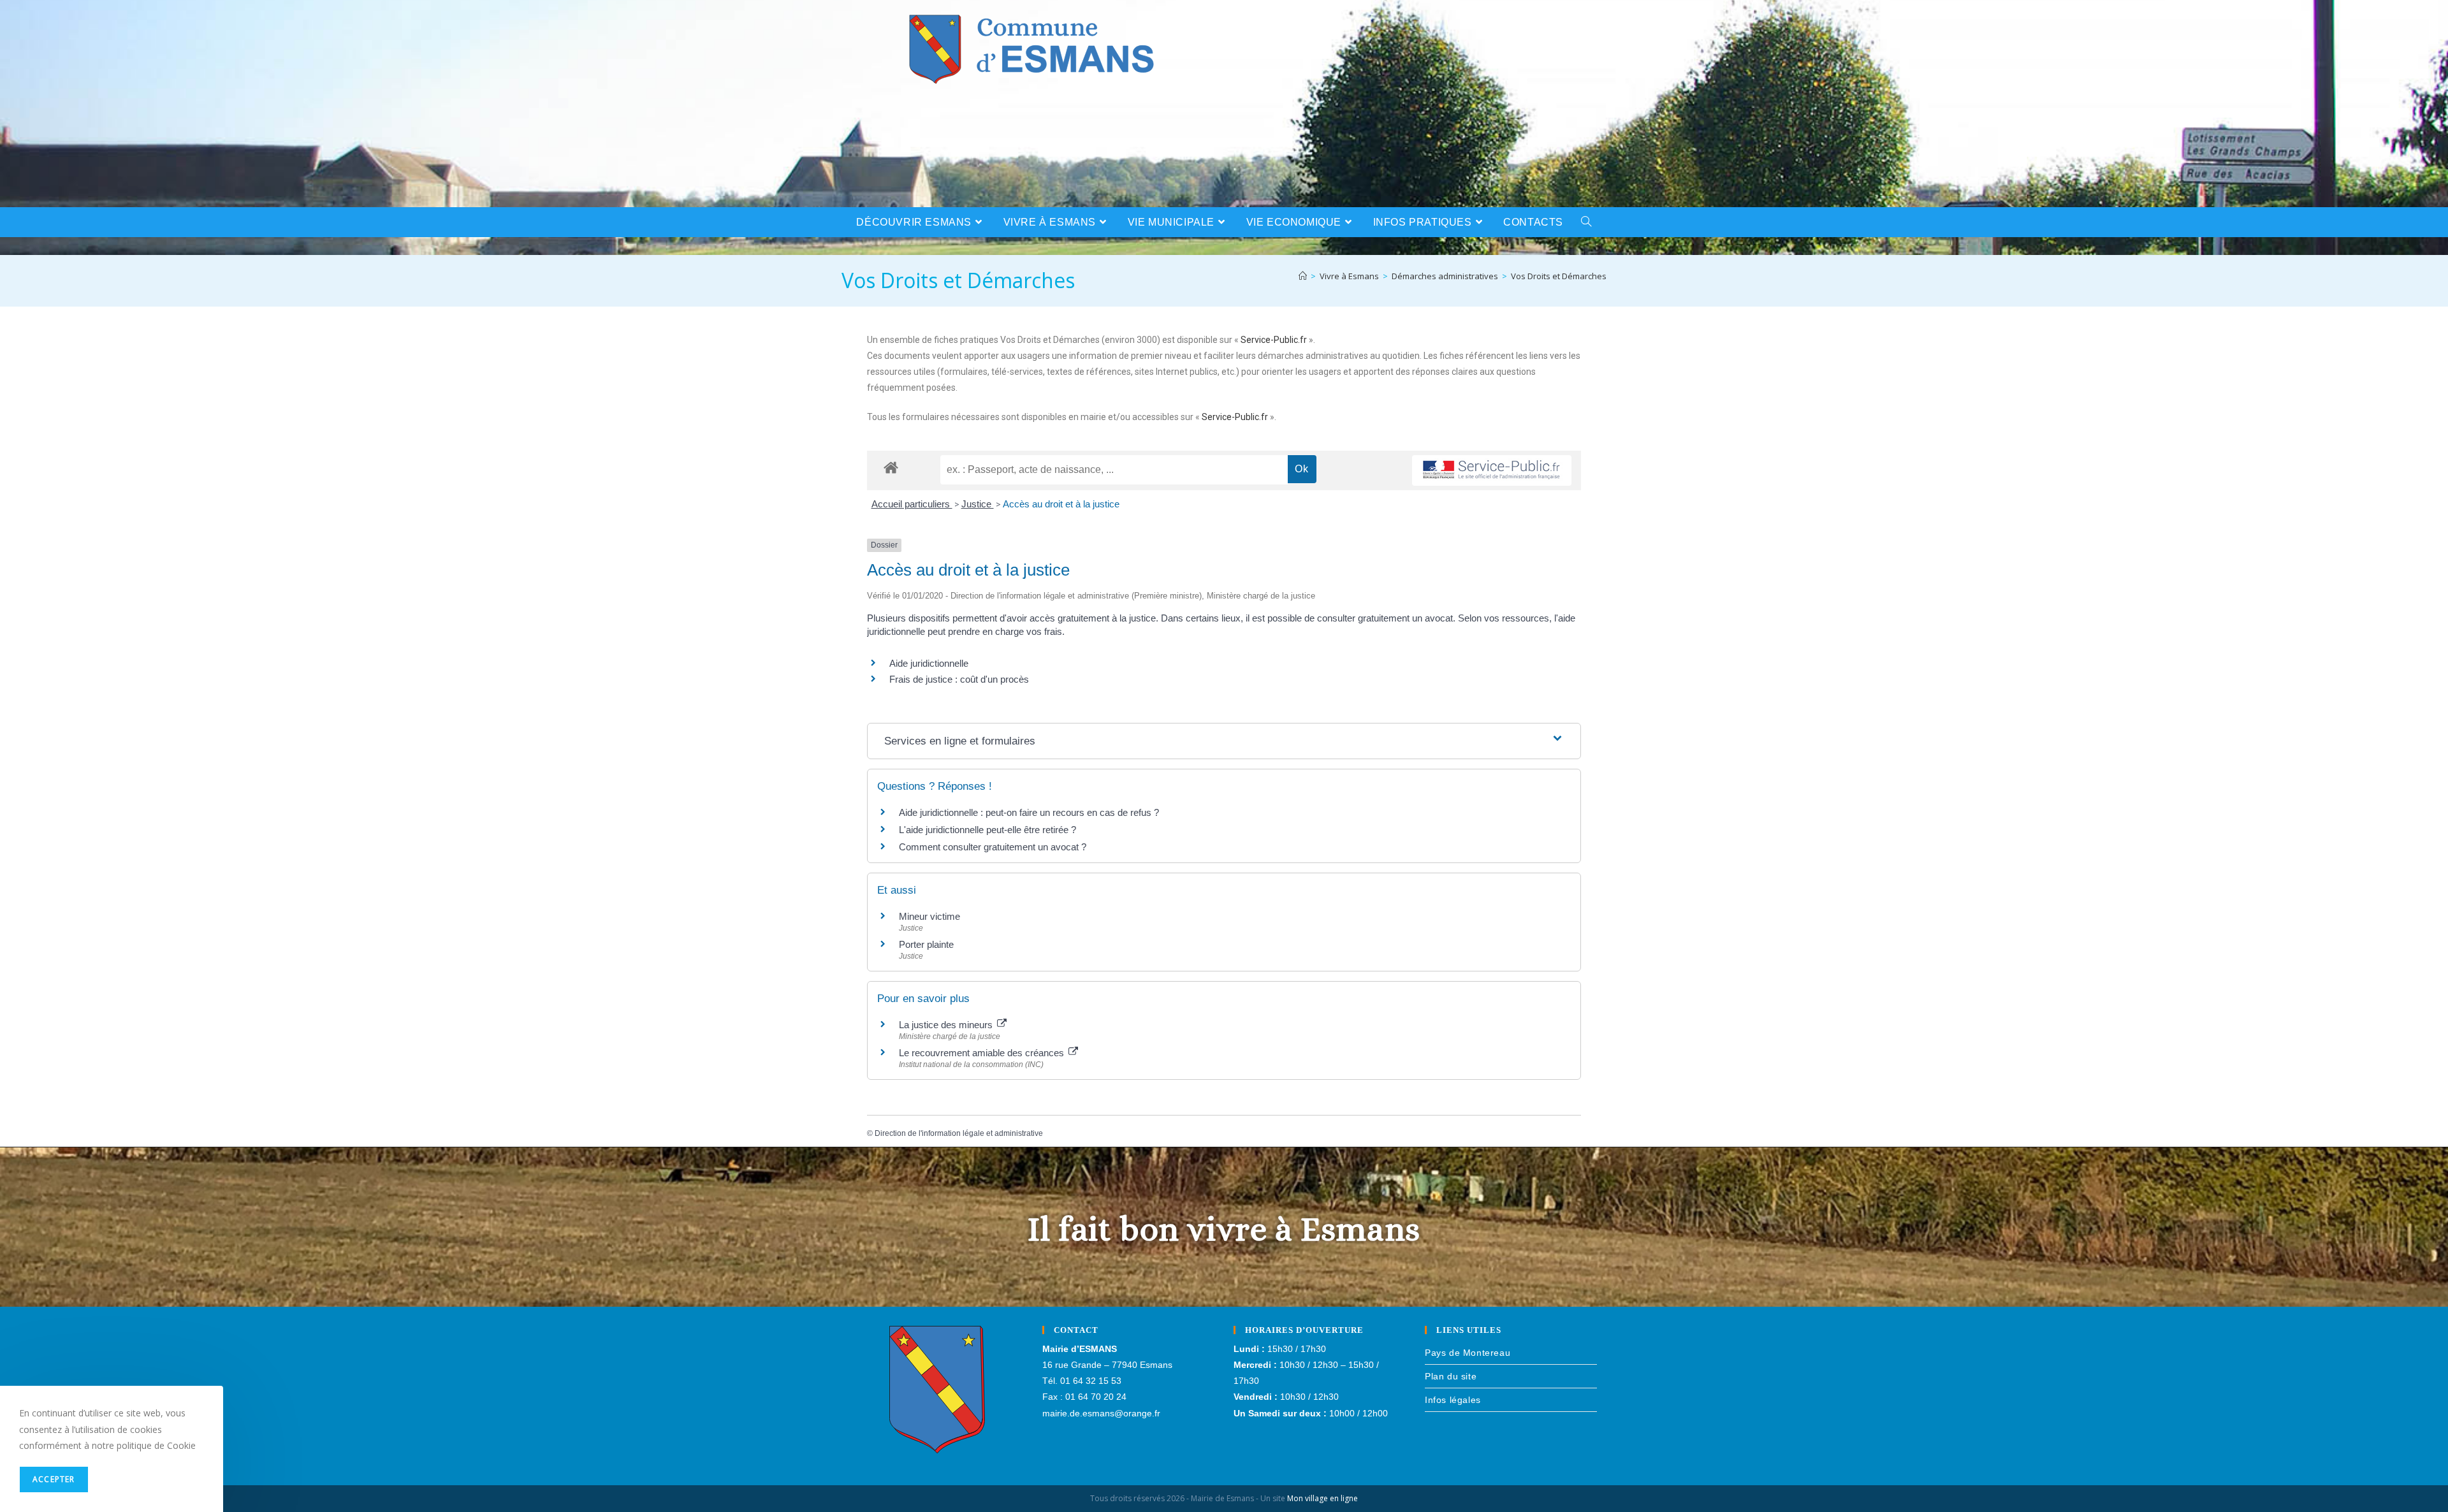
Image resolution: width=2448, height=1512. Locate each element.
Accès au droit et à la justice (1061, 504)
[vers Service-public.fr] (1492, 471)
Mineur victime (929, 916)
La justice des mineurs (947, 1025)
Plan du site (1451, 1376)
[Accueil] (1303, 276)
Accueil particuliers (912, 504)
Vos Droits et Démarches (1559, 276)
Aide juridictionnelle (929, 663)
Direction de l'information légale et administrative (959, 1133)
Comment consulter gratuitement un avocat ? (993, 847)
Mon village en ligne (1322, 1498)
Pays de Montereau (1468, 1353)
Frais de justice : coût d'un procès (959, 679)
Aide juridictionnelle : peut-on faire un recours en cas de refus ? (1029, 812)
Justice (978, 504)
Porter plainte (926, 944)
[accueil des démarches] (891, 467)
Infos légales (1453, 1400)
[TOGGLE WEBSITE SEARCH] (1586, 222)
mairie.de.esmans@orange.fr (1101, 1413)
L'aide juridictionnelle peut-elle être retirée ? (987, 830)
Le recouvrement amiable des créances (983, 1053)
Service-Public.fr (1274, 340)
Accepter (54, 1479)
